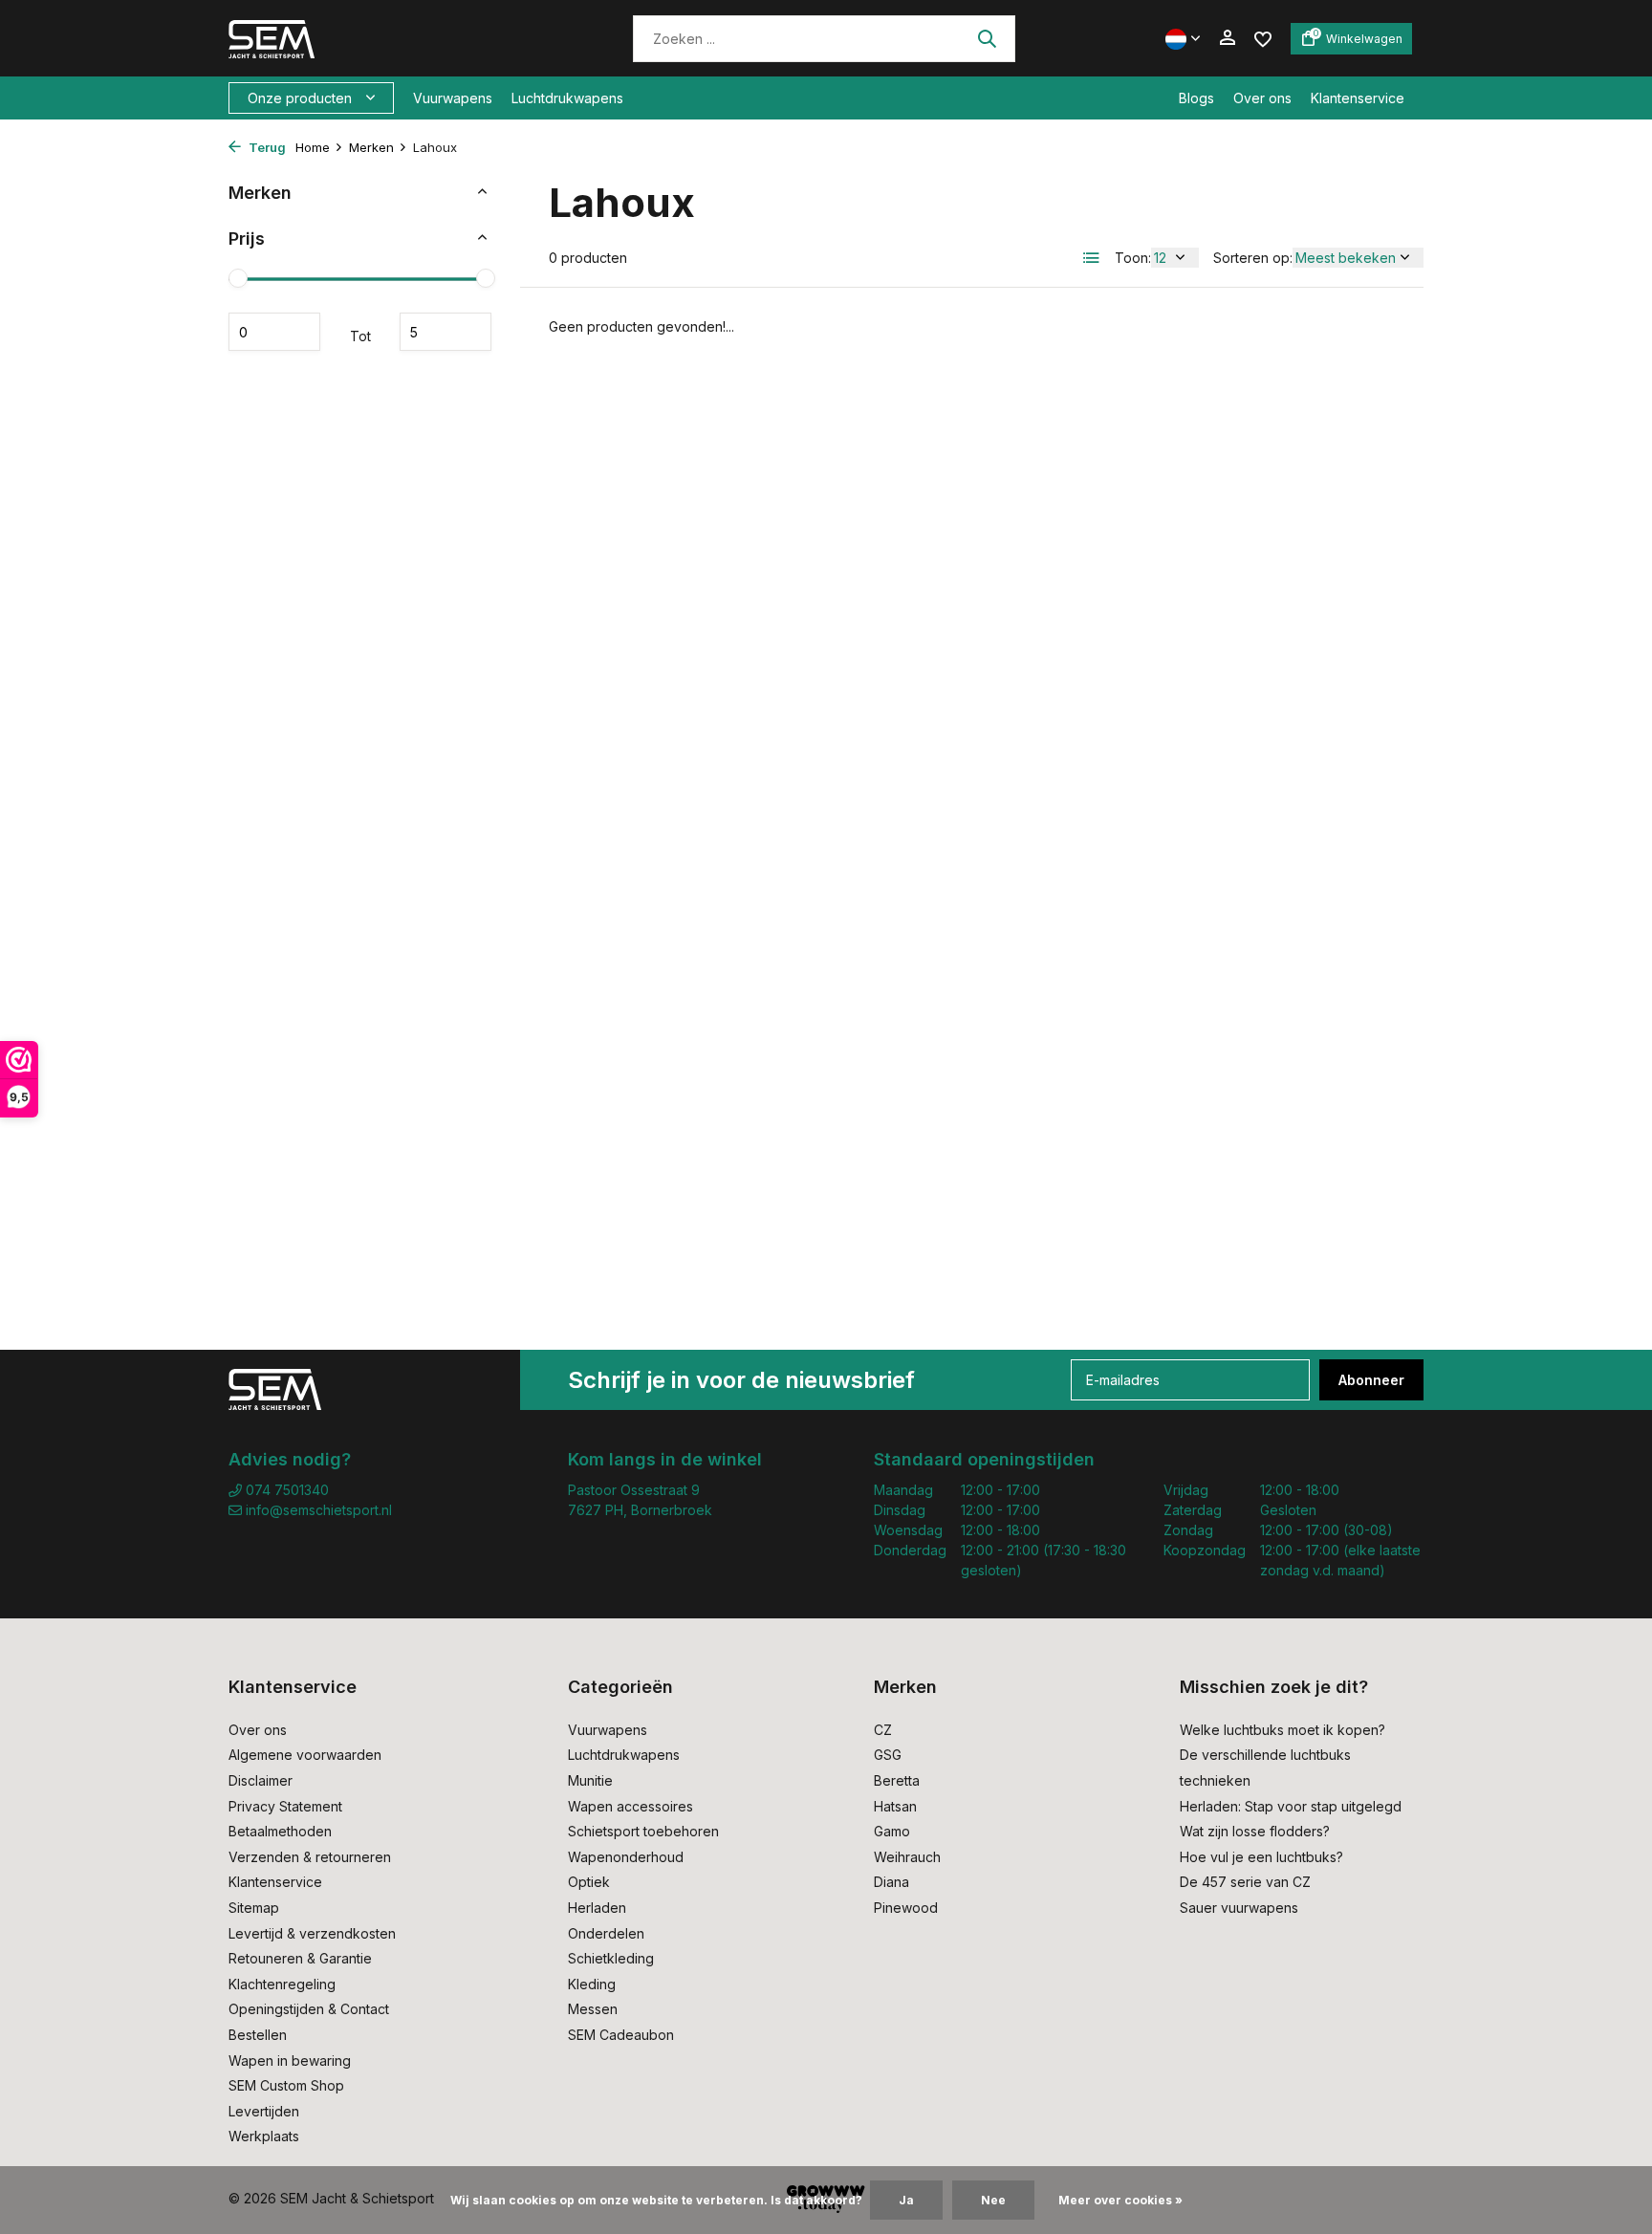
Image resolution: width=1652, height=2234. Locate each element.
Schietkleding (611, 1958)
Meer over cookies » (1120, 2200)
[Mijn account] (1227, 38)
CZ (883, 1730)
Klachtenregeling (282, 1984)
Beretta (897, 1780)
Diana (891, 1882)
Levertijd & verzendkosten (312, 1933)
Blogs (1196, 98)
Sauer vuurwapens (1239, 1908)
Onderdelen (606, 1933)
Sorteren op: (1253, 258)
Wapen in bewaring (290, 2060)
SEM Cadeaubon (621, 2035)
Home (313, 147)
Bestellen (258, 2035)
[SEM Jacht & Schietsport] (360, 38)
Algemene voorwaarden (305, 1755)
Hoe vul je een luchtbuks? (1261, 1857)
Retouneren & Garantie (300, 1958)
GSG (888, 1755)
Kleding (592, 1984)
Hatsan (895, 1806)
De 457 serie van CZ (1245, 1882)
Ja (906, 2200)
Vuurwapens (453, 98)
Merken (371, 147)
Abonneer (1371, 1380)
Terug (266, 147)
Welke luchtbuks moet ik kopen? (1282, 1730)
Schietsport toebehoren (643, 1831)
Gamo (892, 1831)
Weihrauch (907, 1857)
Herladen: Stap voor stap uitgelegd (1291, 1806)
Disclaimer (261, 1780)
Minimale (274, 332)
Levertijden (264, 2111)
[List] (1092, 258)
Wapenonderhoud (626, 1857)
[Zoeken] (987, 38)
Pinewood (906, 1908)
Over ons (1262, 98)
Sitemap (254, 1908)
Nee (993, 2200)
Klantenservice (1358, 98)
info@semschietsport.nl (319, 1510)
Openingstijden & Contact (309, 2009)
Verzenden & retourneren (310, 1857)
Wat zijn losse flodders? (1255, 1831)
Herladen (597, 1908)
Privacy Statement (285, 1806)
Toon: (1133, 258)
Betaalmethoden (280, 1831)
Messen (593, 2009)
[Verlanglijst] (1263, 38)
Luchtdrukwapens (567, 98)
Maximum (446, 332)
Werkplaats (264, 2136)
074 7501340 (285, 1490)
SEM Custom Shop (286, 2085)
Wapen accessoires (630, 1806)
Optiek (589, 1882)
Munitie (590, 1780)
